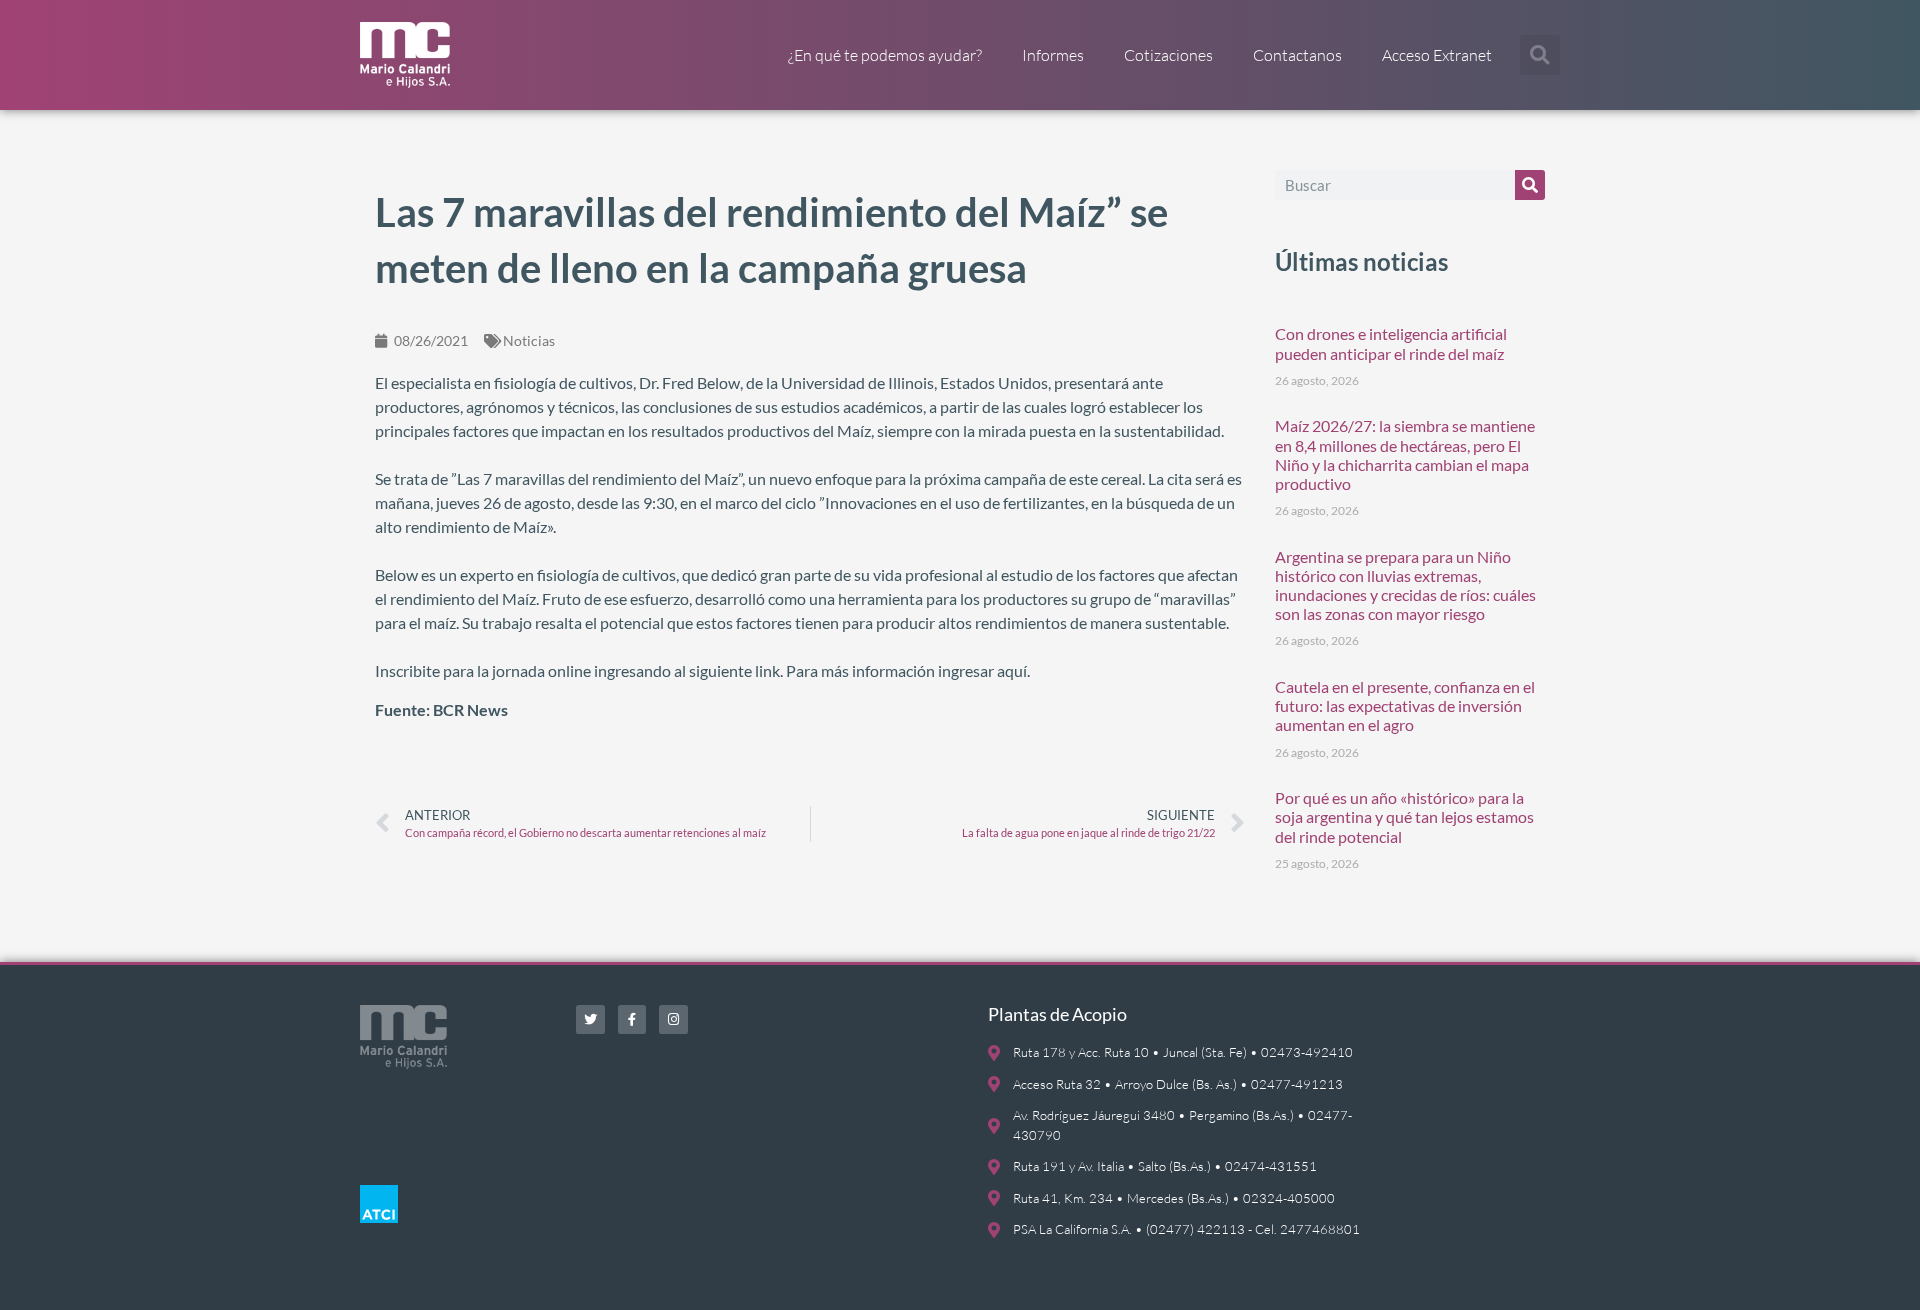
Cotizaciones (1168, 55)
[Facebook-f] (632, 1019)
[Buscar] (1530, 185)
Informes (1053, 55)
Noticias (529, 340)
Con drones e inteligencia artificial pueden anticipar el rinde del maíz (1391, 343)
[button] (1540, 55)
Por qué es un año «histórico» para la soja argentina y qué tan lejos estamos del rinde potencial (1404, 816)
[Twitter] (590, 1019)
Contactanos (1297, 55)
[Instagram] (673, 1019)
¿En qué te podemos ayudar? (885, 55)
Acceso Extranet (1437, 55)
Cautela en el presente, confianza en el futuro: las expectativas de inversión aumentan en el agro (1405, 705)
